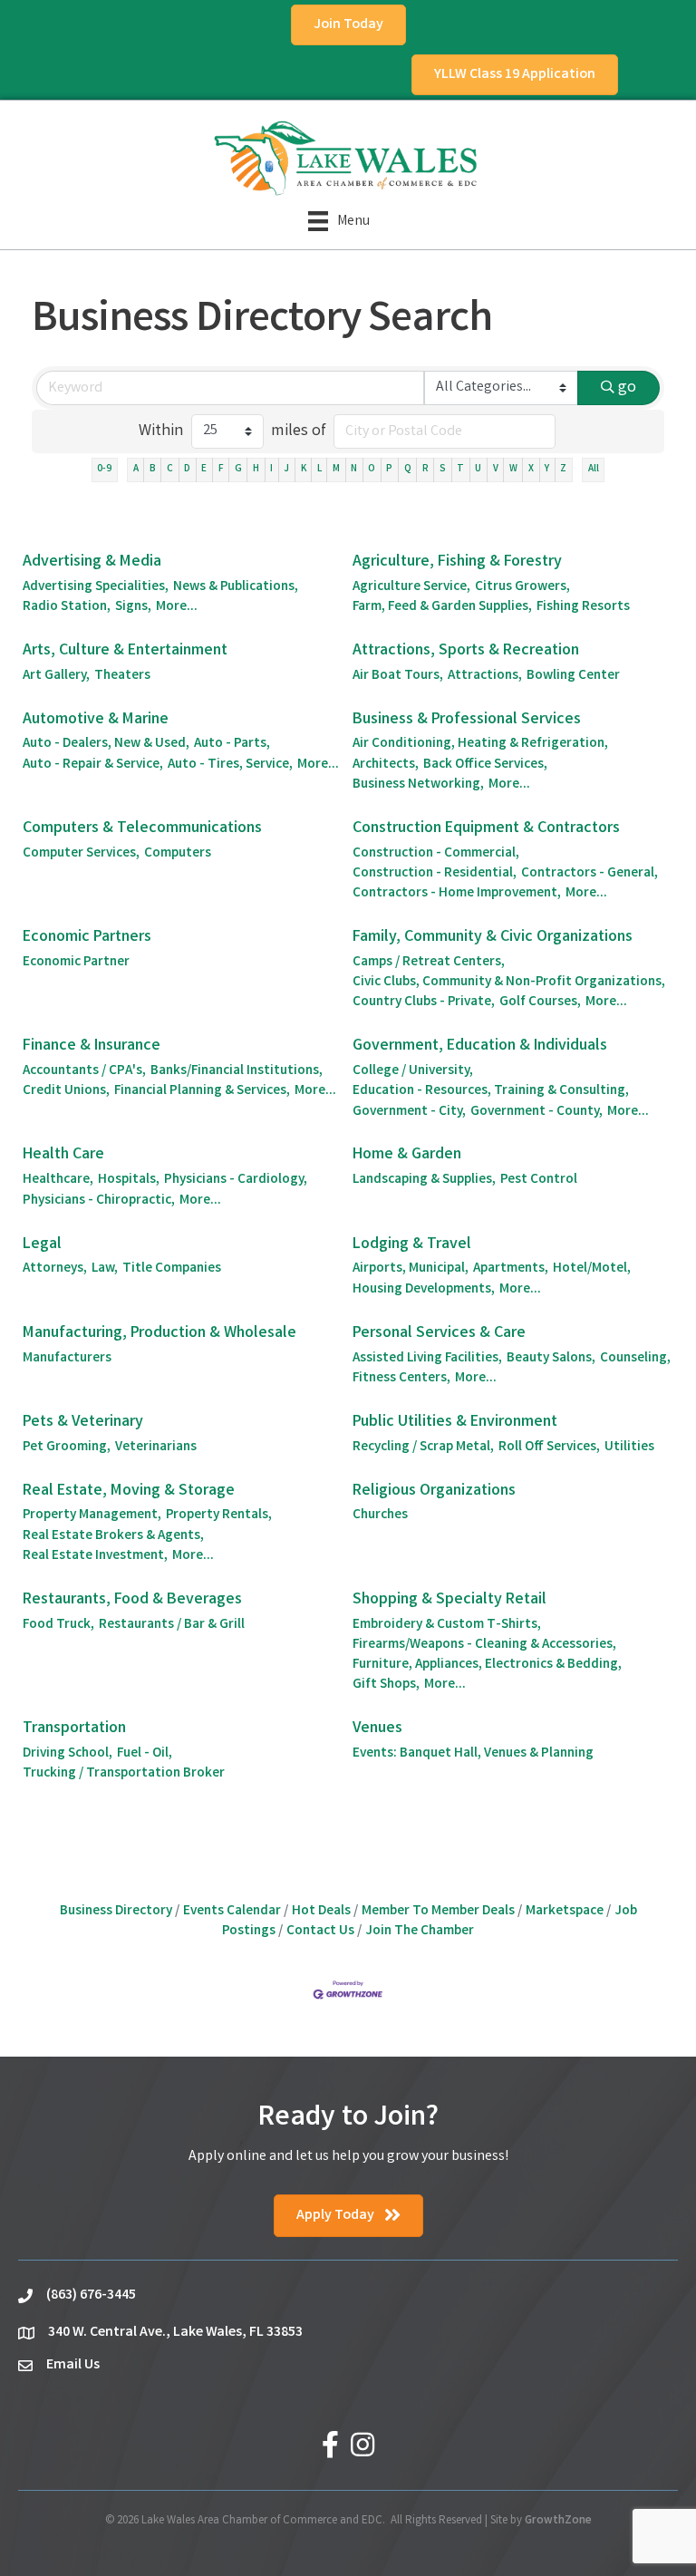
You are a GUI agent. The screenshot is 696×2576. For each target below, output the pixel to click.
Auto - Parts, (232, 744)
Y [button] (547, 470)
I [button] (271, 470)
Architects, (386, 765)
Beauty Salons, (551, 1359)
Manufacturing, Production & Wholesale (159, 1333)
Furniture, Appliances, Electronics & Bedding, (487, 1665)
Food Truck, (58, 1625)
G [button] (238, 470)
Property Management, (92, 1516)
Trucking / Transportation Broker (124, 1774)
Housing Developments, (424, 1290)
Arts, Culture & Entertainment (125, 651)
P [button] (389, 470)
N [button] (354, 470)
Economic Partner (76, 963)
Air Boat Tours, (398, 676)
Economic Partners (87, 937)
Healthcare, (58, 1180)
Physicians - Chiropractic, (99, 1201)
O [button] (372, 470)
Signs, (133, 607)
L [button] (319, 470)
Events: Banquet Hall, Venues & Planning (473, 1754)
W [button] (513, 470)
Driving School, (68, 1754)
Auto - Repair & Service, (93, 765)
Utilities (629, 1448)
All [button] (594, 470)
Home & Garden (407, 1155)
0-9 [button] (104, 470)
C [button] (170, 470)
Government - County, (536, 1112)
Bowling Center (573, 676)
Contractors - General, (590, 874)
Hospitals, (129, 1180)
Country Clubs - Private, (424, 1002)
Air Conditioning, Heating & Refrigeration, (480, 744)
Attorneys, (55, 1269)
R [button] (425, 470)
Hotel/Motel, (592, 1269)
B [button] (153, 470)
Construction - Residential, (435, 874)
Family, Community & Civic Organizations (493, 937)
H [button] (256, 470)
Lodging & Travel (412, 1244)
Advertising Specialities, (96, 587)
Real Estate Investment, (95, 1556)
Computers (178, 854)
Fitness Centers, (401, 1379)
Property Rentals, (219, 1516)
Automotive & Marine (96, 720)
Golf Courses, (540, 1002)
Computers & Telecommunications (142, 828)
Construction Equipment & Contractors (486, 828)
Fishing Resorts (583, 607)
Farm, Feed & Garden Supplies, (442, 607)
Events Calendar (232, 1912)
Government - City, (409, 1112)
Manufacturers (67, 1359)
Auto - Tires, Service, (230, 765)
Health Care (63, 1155)
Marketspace (565, 1912)
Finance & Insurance (92, 1046)
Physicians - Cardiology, (236, 1180)
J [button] (286, 470)
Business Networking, (418, 785)
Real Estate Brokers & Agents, (113, 1536)
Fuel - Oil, (145, 1754)
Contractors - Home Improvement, (457, 894)
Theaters (122, 676)
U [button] (478, 470)
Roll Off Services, (549, 1448)
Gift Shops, (386, 1685)
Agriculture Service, (411, 587)
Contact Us (320, 1932)
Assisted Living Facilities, (427, 1359)
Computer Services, (81, 854)
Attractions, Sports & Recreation (466, 651)
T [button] (460, 470)
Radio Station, (67, 607)
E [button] (204, 470)
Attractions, (485, 676)
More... (177, 607)
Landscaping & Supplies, (424, 1180)
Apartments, (511, 1269)
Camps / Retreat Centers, (429, 963)
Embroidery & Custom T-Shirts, (447, 1625)
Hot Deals (321, 1912)
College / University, (413, 1071)
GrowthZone (558, 2521)
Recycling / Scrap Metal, (423, 1448)
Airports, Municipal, (411, 1269)
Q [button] (408, 470)
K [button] (304, 470)
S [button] (443, 470)
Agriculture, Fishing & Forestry (457, 562)
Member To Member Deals (438, 1912)
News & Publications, (236, 587)
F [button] (221, 470)
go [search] (627, 388)
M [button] (336, 470)
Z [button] (563, 470)
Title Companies (172, 1269)
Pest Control (539, 1180)
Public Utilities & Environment (455, 1422)
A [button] (136, 470)
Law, (105, 1269)
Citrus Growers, (522, 587)
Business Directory (116, 1912)
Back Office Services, (485, 765)
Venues (377, 1729)
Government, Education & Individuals (480, 1046)
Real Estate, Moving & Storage (129, 1491)
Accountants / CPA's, (84, 1071)
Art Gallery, (56, 676)
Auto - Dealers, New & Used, (106, 744)
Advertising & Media (92, 562)
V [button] (496, 470)
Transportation (74, 1729)
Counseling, (635, 1359)
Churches (380, 1516)
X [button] (531, 470)
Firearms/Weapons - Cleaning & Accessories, (484, 1645)
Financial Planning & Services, (202, 1091)
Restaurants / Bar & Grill (172, 1625)
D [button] (187, 470)
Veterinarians (156, 1448)
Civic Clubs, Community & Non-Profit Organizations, (509, 983)
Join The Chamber (420, 1932)
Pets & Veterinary (83, 1422)
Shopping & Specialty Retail (449, 1600)
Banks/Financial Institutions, (237, 1071)
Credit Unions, (66, 1091)
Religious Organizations (434, 1491)
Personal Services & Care (439, 1333)
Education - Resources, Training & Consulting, (491, 1091)
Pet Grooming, (67, 1448)
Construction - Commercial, (436, 854)
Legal (42, 1244)
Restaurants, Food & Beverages (132, 1600)
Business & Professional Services (467, 720)
